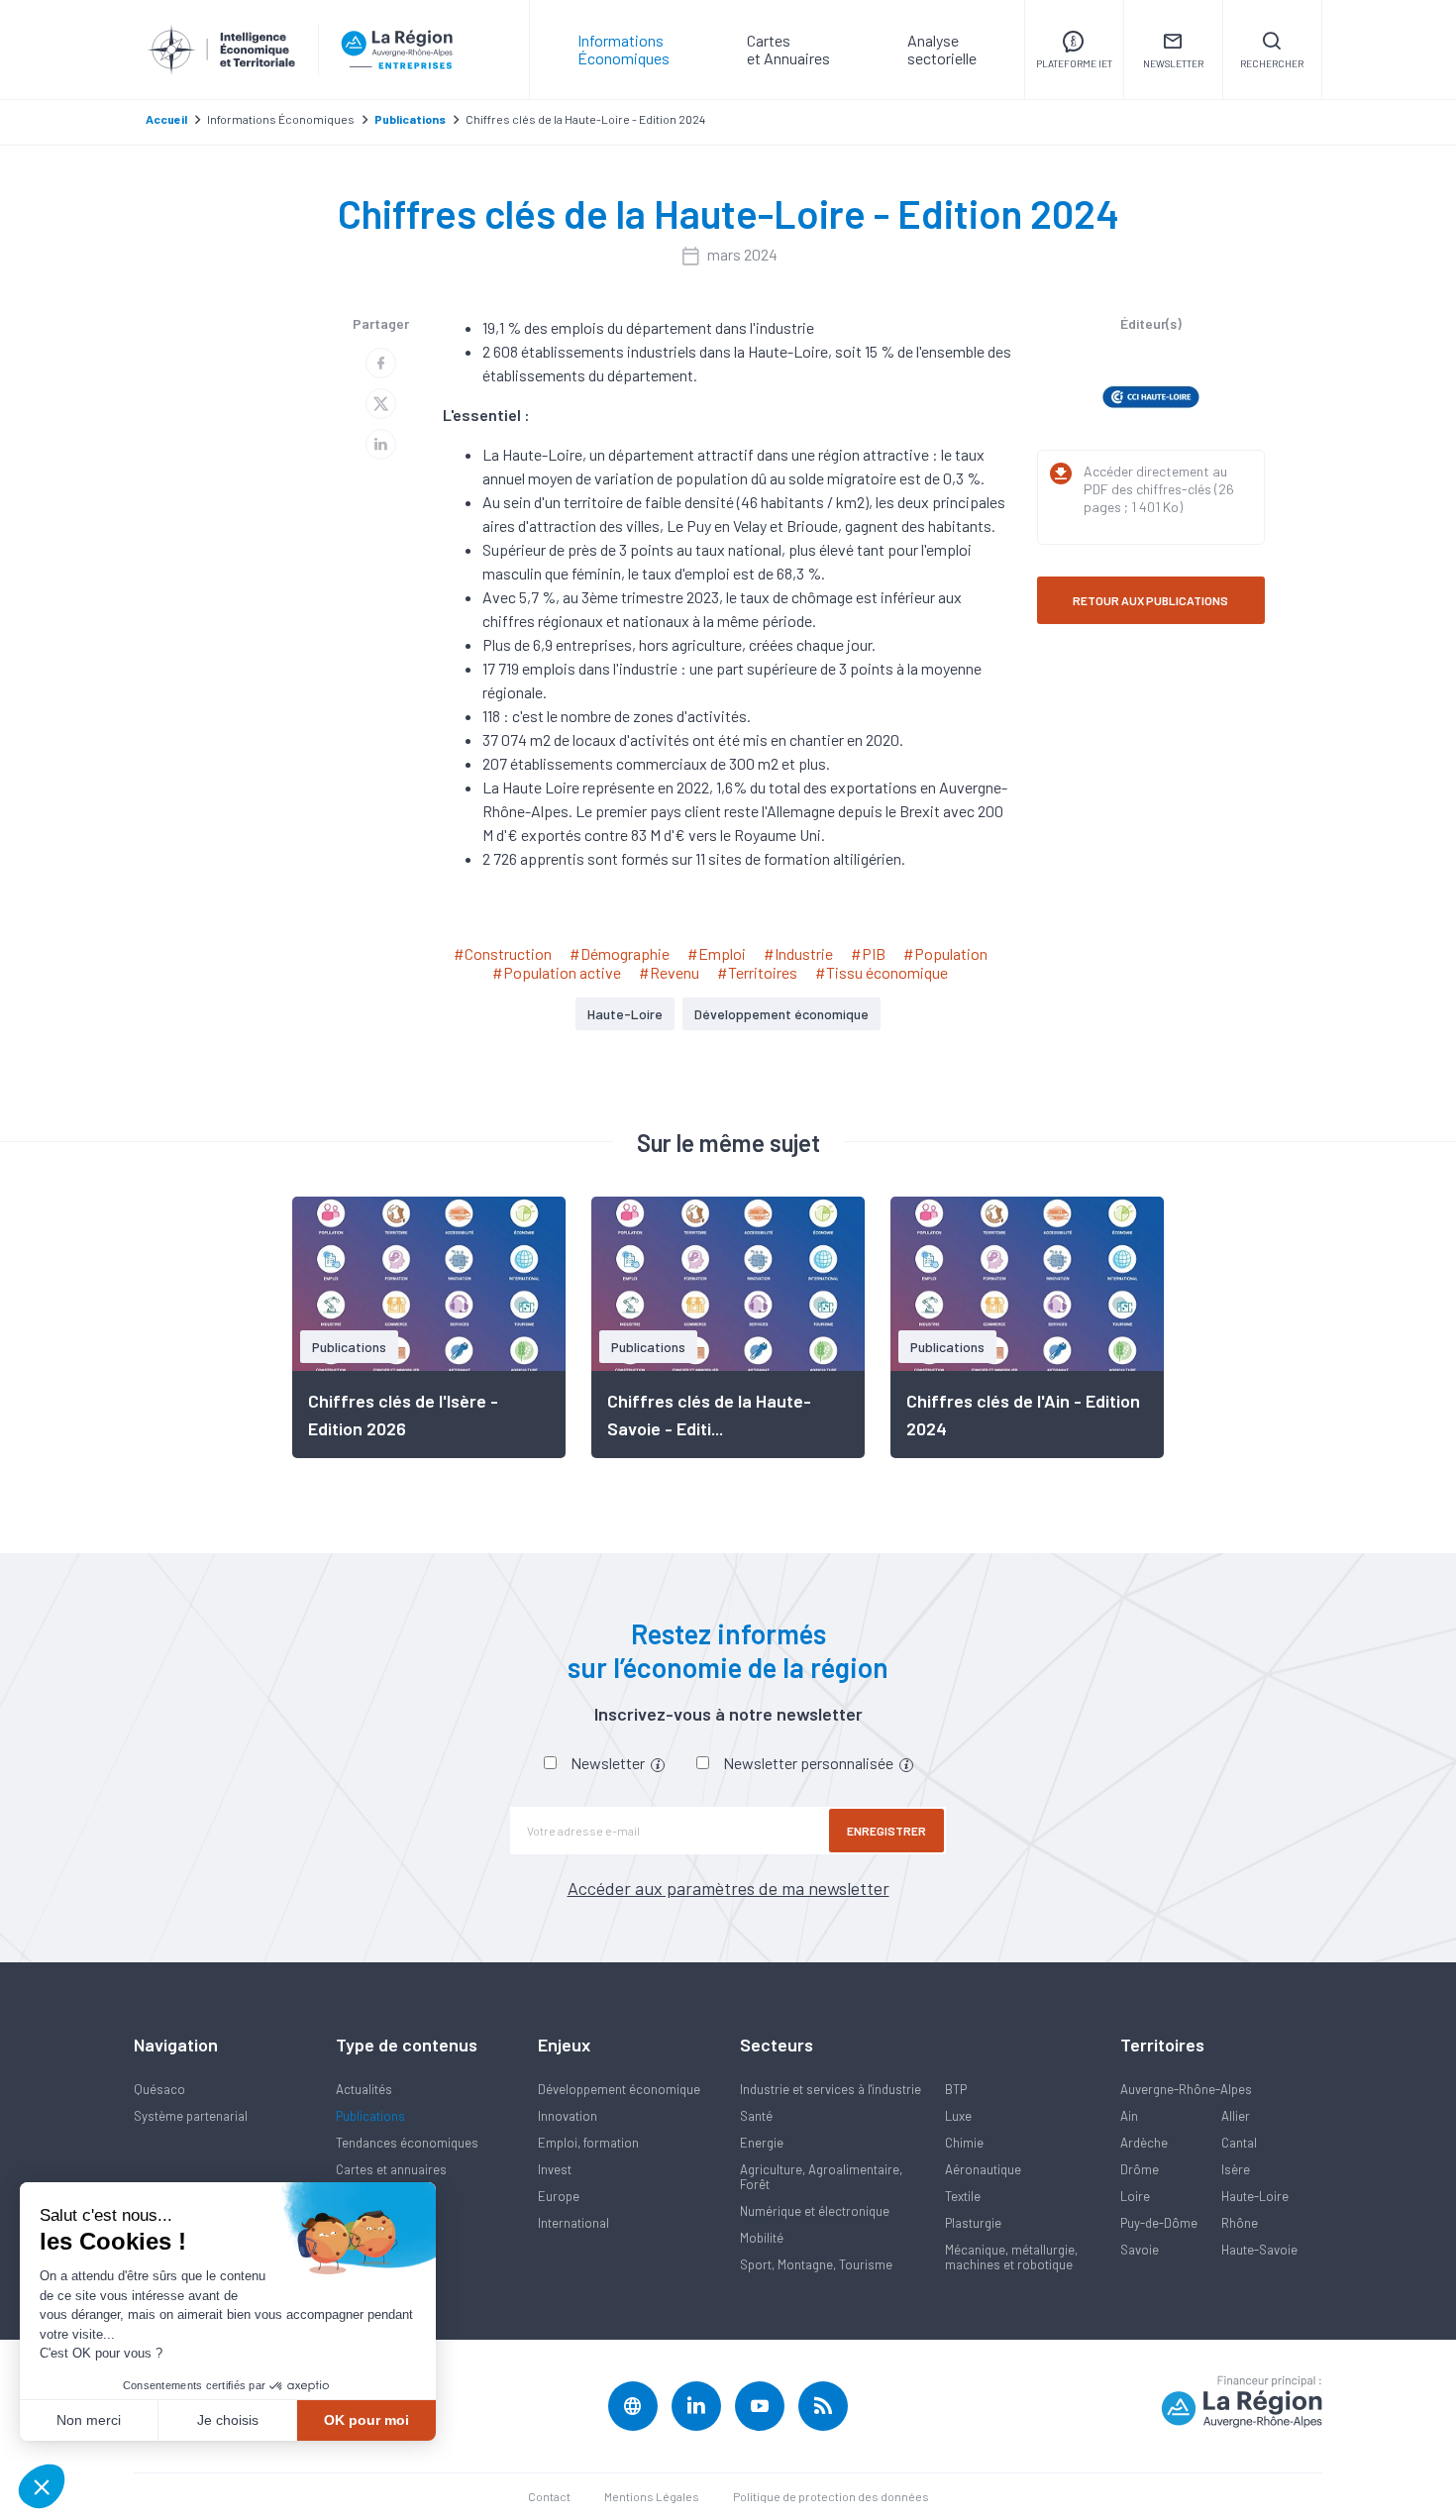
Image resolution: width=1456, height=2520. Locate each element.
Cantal (1239, 2143)
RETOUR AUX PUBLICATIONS (1150, 600)
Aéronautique (983, 2169)
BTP (956, 2089)
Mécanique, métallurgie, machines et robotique (1011, 2257)
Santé (756, 2116)
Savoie (1140, 2250)
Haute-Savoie (1259, 2250)
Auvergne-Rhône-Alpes (1186, 2089)
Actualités (364, 2089)
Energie (762, 2143)
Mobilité (762, 2238)
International (573, 2223)
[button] (42, 2486)
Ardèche (1144, 2143)
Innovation (568, 2116)
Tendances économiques (407, 2143)
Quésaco (159, 2089)
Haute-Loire (625, 1014)
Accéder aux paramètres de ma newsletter (728, 1888)
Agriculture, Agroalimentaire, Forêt (821, 2177)
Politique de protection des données (831, 2496)
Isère (1236, 2169)
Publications (370, 2116)
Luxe (958, 2116)
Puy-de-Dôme (1159, 2223)
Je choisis (228, 2420)
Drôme (1140, 2169)
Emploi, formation (588, 2143)
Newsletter (609, 1763)
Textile (963, 2196)
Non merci (89, 2420)
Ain (1129, 2116)
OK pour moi (366, 2420)
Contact (549, 2496)
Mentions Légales (652, 2496)
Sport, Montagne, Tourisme (816, 2264)
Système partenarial (191, 2116)
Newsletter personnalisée (810, 1763)
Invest (555, 2169)
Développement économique (781, 1014)
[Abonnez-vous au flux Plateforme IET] (823, 2406)
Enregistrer (886, 1831)
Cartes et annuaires (391, 2169)
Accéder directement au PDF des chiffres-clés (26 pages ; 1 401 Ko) (1159, 489)
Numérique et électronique (815, 2211)
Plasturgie (973, 2223)
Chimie (964, 2143)
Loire (1135, 2196)
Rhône (1240, 2223)
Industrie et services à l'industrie (831, 2089)
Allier (1236, 2116)
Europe (559, 2196)
